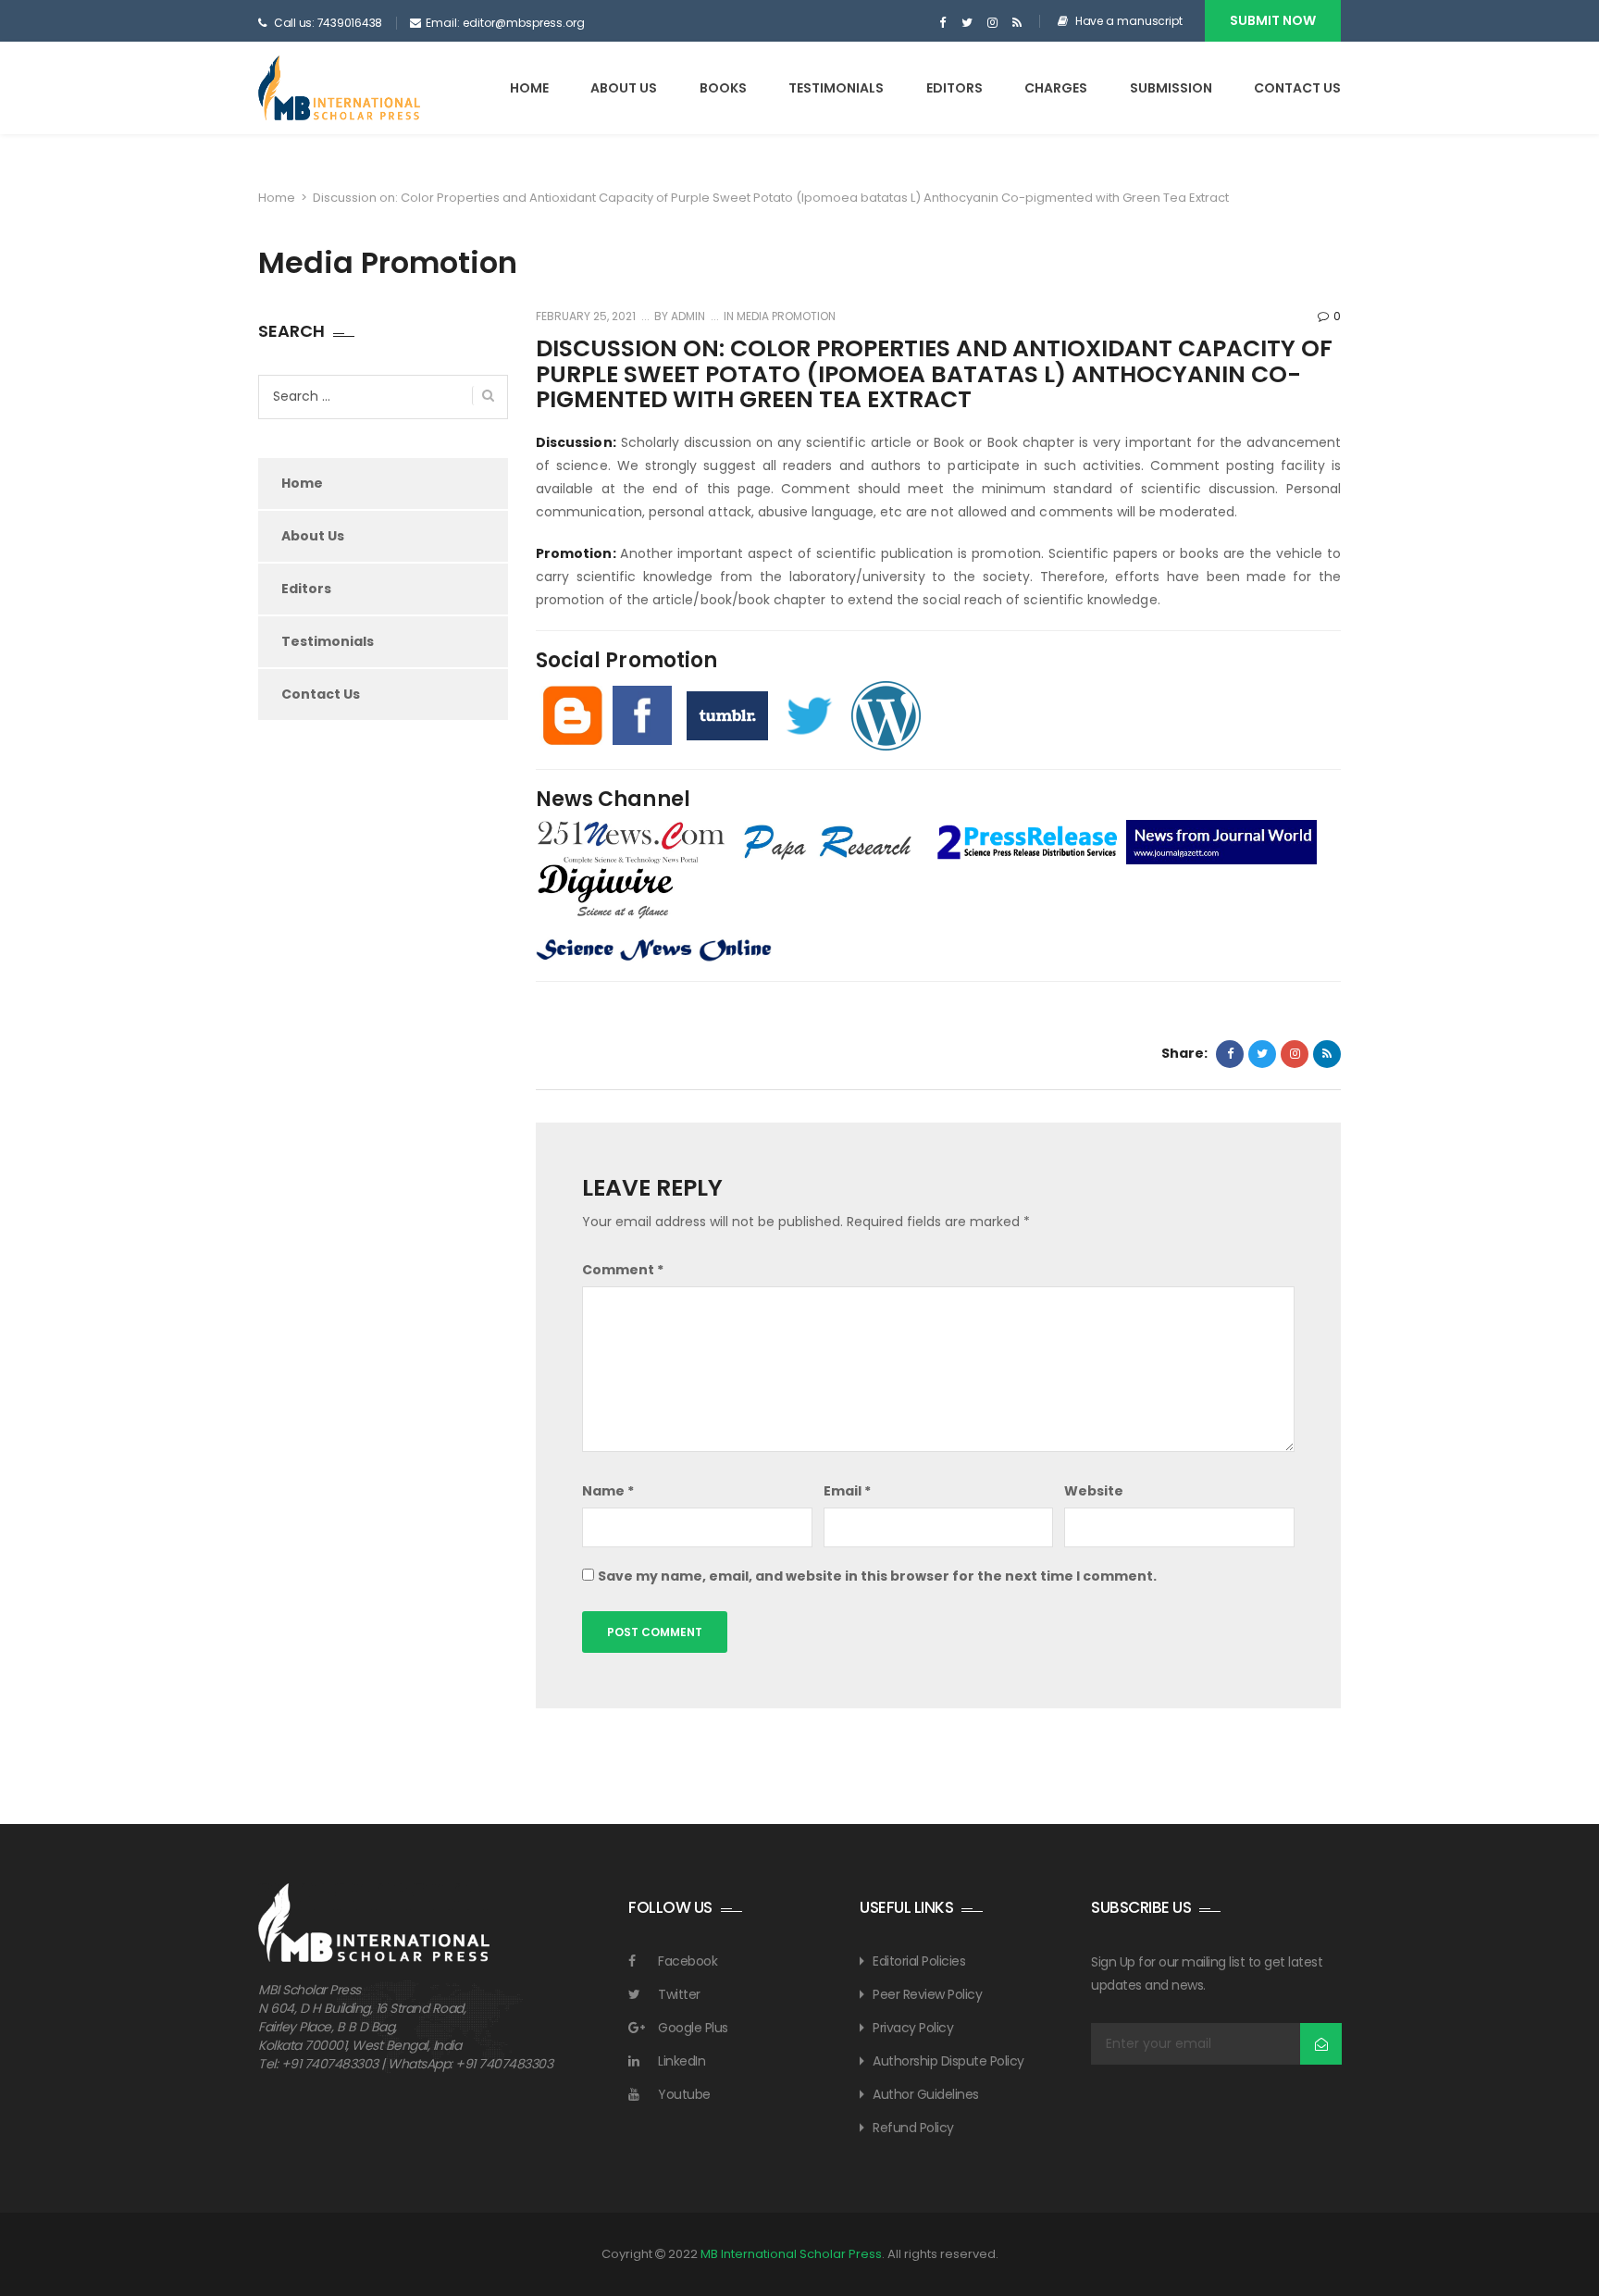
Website (1094, 1491)
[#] (967, 23)
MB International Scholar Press (791, 2254)
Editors (954, 88)
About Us (624, 88)
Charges (1056, 88)
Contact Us (1297, 88)
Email (847, 1491)
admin (687, 316)
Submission (1171, 88)
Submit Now (1273, 20)
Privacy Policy (913, 2028)
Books (723, 88)
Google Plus (693, 2028)
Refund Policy (913, 2128)
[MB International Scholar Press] (339, 88)
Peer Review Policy (927, 1994)
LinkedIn (682, 2061)
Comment (623, 1270)
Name (608, 1491)
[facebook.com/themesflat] (942, 23)
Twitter (679, 1994)
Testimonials (836, 88)
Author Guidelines (926, 2094)
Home (529, 88)
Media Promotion (786, 316)
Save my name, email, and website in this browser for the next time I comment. (877, 1576)
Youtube (684, 2094)
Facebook (688, 1961)
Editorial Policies (919, 1961)
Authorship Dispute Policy (948, 2061)
